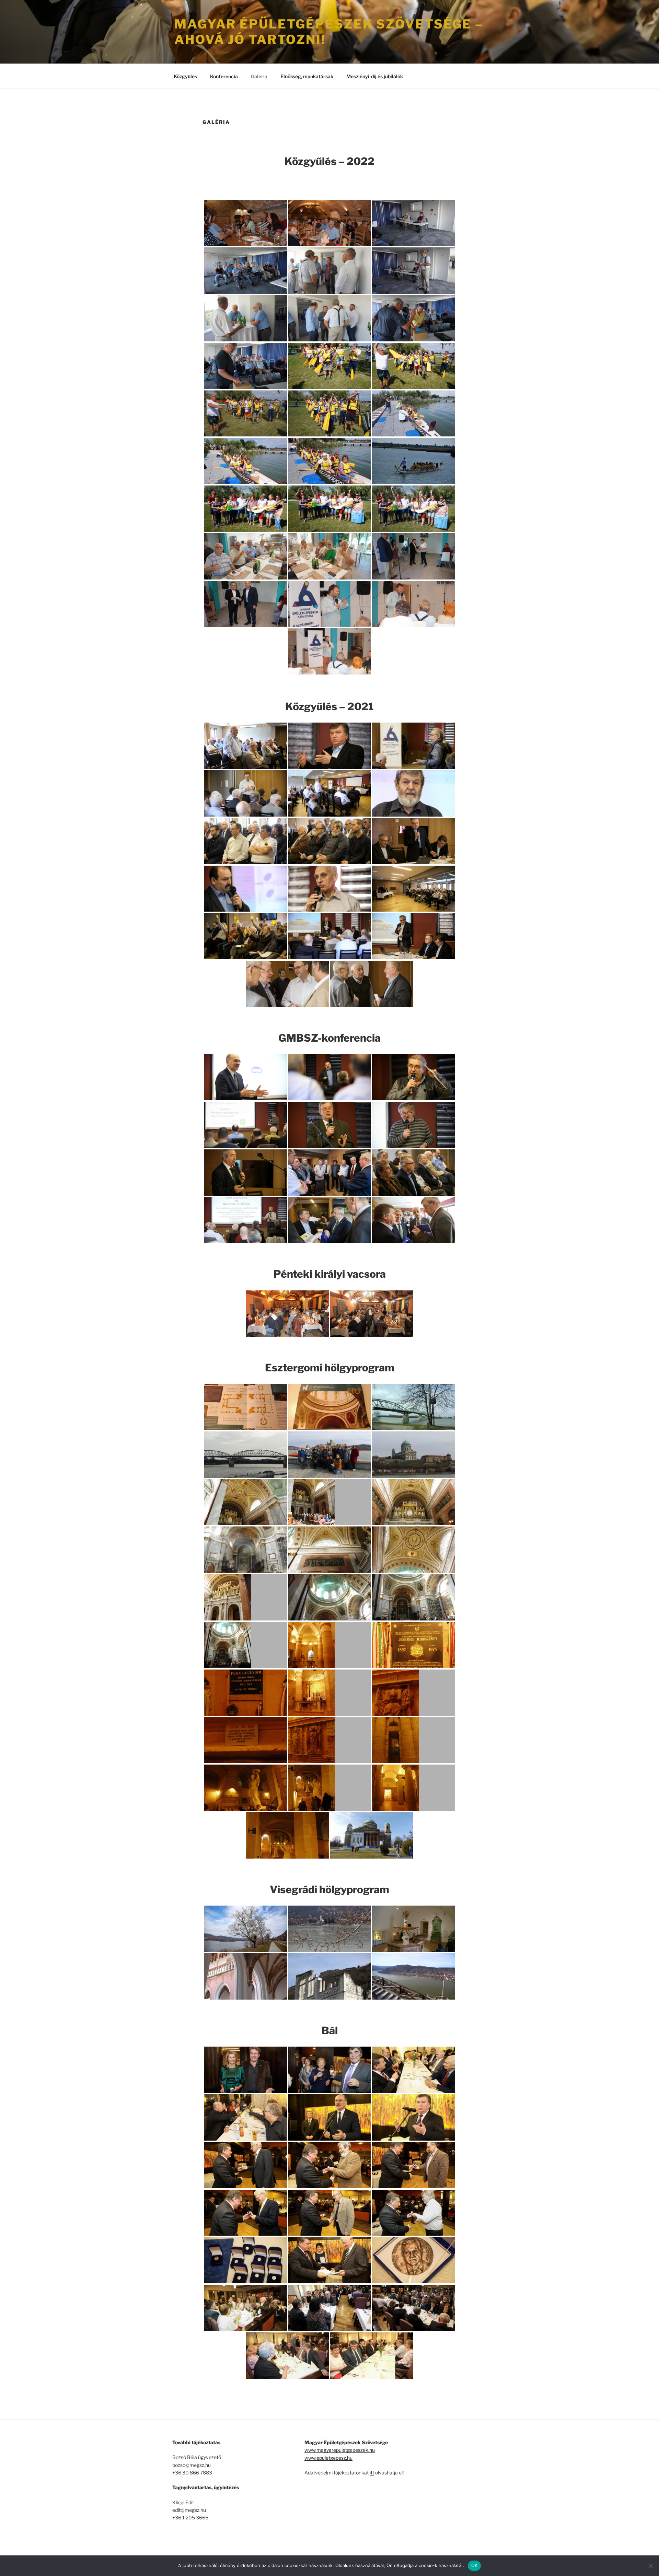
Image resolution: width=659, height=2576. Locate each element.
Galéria (259, 76)
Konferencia (224, 76)
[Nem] (650, 2566)
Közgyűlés (185, 76)
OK (475, 2565)
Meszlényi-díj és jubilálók (375, 76)
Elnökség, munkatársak (307, 76)
